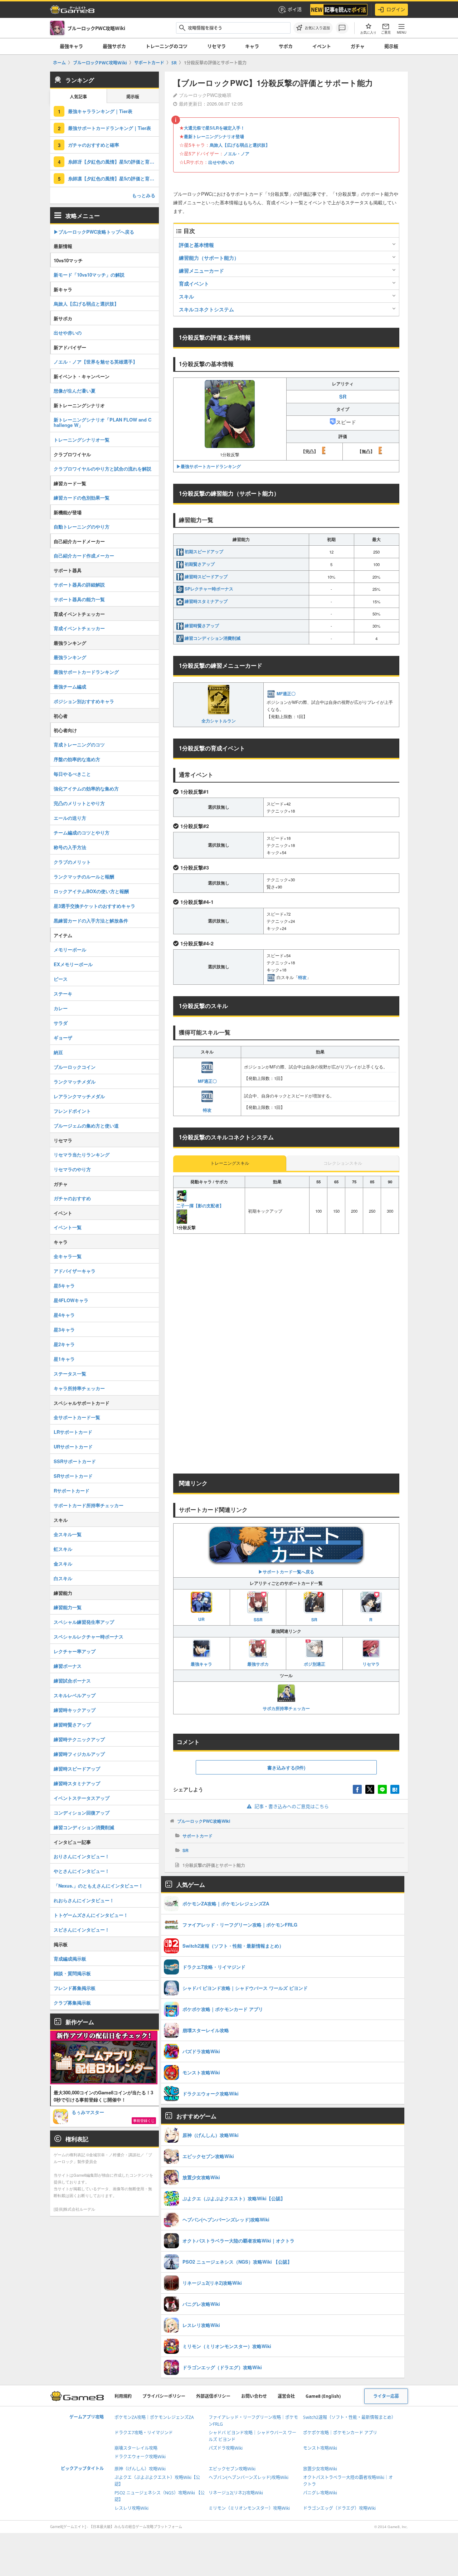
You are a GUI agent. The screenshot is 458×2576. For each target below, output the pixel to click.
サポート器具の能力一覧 (79, 599)
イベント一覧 (68, 1227)
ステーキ (63, 994)
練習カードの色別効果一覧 (82, 498)
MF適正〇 (286, 693)
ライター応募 (386, 2396)
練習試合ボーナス (72, 1681)
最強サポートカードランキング (86, 672)
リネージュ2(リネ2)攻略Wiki (236, 2493)
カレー (61, 1008)
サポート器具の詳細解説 (79, 585)
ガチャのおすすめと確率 (94, 145)
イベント (322, 46)
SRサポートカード (73, 1476)
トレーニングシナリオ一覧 (82, 440)
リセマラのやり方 (72, 1169)
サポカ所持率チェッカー (286, 1708)
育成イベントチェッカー (79, 628)
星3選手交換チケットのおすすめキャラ (94, 906)
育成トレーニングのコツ (79, 744)
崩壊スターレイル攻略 (136, 2448)
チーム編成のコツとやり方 (82, 832)
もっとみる (144, 195)
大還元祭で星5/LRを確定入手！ (214, 128)
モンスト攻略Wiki (320, 2448)
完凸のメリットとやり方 (79, 803)
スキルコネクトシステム (206, 309)
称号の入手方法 (70, 847)
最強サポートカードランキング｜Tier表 (109, 128)
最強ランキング (70, 657)
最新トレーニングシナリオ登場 (214, 136)
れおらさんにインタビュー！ (84, 1900)
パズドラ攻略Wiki (226, 2448)
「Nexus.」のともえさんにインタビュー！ (98, 1886)
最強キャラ (71, 46)
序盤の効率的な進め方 (77, 759)
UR (201, 1619)
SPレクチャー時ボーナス (209, 589)
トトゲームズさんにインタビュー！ (91, 1915)
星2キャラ (64, 1344)
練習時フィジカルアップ (79, 1754)
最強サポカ (114, 46)
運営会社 (286, 2396)
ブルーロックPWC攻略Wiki (204, 1821)
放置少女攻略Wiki (320, 2469)
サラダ (61, 1023)
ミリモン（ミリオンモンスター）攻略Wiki (249, 2508)
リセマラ (216, 46)
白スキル (63, 1578)
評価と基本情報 (196, 245)
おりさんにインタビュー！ (82, 1856)
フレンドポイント (72, 1111)
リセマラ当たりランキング (82, 1155)
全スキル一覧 (68, 1534)
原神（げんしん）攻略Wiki (140, 2469)
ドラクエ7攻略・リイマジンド (144, 2433)
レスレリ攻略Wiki (131, 2508)
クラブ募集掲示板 (72, 2003)
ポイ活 (295, 9)
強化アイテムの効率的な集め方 (86, 788)
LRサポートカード (73, 1432)
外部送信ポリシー (213, 2396)
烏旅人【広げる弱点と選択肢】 (240, 145)
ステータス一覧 (70, 1374)
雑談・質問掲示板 (72, 1973)
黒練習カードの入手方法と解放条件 (91, 921)
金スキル (63, 1564)
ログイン (396, 9)
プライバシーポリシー (164, 2396)
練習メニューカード (201, 271)
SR (314, 1620)
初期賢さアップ (200, 564)
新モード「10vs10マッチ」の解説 (89, 275)
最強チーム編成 (70, 686)
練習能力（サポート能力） (209, 258)
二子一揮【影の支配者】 (200, 1206)
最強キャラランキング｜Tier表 (100, 111)
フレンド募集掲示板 (75, 1988)
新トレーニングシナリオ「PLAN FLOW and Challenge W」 (103, 422)
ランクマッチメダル (75, 1082)
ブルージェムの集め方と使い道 (86, 1126)
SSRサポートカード (75, 1461)
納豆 (58, 1052)
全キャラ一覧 (68, 1256)
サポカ (286, 46)
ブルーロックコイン (75, 1067)
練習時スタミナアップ (206, 601)
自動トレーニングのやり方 (82, 527)
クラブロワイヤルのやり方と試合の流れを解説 (103, 469)
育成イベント (194, 283)
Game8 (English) (323, 2396)
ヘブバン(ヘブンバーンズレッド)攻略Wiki (249, 2477)
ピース (61, 979)
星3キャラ (64, 1330)
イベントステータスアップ (82, 1798)
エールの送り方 (70, 818)
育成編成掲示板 (70, 1959)
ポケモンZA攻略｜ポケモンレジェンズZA (154, 2417)
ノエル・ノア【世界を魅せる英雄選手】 (96, 362)
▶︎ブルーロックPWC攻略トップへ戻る (94, 232)
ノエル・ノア (237, 154)
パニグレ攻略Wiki (320, 2493)
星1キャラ (64, 1359)
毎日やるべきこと (72, 774)
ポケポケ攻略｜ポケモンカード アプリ (340, 2433)
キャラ (252, 46)
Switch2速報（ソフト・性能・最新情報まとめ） (349, 2417)
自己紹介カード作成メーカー (84, 556)
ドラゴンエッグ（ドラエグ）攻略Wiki (339, 2508)
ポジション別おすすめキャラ (84, 701)
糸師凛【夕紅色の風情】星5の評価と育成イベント (113, 178)
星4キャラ (64, 1315)
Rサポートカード (72, 1491)
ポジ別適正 (315, 1664)
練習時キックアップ (75, 1710)
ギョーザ (63, 1038)
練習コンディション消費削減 (213, 638)
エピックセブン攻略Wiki (232, 2469)
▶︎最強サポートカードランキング (209, 466)
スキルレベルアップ (75, 1695)
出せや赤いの (221, 162)
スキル (186, 296)
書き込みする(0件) (286, 1767)
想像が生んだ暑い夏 (75, 391)
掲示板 (391, 46)
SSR (258, 1620)
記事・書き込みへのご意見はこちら (292, 1806)
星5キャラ (64, 1285)
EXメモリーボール (73, 964)
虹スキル (63, 1549)
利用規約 (123, 2396)
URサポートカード (73, 1447)
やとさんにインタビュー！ (82, 1871)
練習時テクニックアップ (79, 1739)
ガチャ (358, 46)
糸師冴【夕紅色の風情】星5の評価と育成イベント (113, 162)
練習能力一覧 (68, 1607)
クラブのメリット (72, 862)
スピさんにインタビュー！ (82, 1930)
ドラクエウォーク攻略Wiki (140, 2457)
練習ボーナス (68, 1666)
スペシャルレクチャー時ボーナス (89, 1637)
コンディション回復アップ (82, 1813)
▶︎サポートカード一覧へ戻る (286, 1572)
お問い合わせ (254, 2396)
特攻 (302, 977)
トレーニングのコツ (167, 46)
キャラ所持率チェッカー (79, 1388)
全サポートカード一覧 (77, 1417)
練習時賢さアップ (202, 625)
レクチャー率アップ (75, 1651)
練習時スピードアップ (206, 576)
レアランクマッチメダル (79, 1096)
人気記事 (78, 97)
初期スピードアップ (204, 551)
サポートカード (198, 1836)
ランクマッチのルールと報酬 (84, 876)
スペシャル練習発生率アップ (84, 1622)
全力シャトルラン (219, 720)
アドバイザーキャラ (75, 1271)
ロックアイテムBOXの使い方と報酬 (91, 891)
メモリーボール (70, 949)
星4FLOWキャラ (71, 1300)
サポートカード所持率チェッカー (89, 1505)
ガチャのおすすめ (72, 1198)
